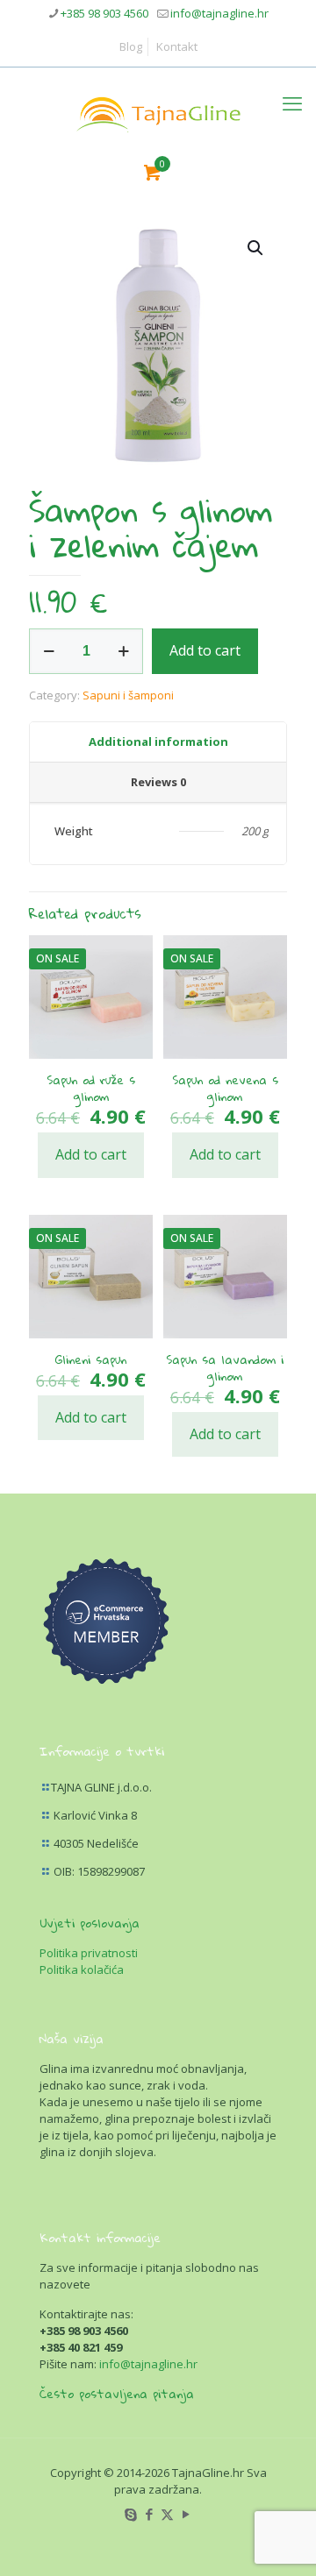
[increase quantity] (123, 651)
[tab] (158, 742)
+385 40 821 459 (81, 2347)
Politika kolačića (82, 1969)
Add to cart (205, 650)
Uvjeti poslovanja (90, 1923)
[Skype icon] (130, 2514)
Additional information (158, 742)
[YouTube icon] (186, 2514)
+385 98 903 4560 (104, 13)
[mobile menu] (292, 103)
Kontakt (177, 46)
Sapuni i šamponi (128, 695)
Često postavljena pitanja (117, 2394)
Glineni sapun (91, 1359)
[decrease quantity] (49, 651)
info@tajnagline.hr (219, 13)
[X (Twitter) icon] (167, 2514)
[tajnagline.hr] (158, 111)
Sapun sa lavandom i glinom (225, 1368)
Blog (131, 46)
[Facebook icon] (149, 2514)
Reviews (158, 782)
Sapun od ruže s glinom (91, 1088)
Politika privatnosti (89, 1953)
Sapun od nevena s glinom (225, 1088)
